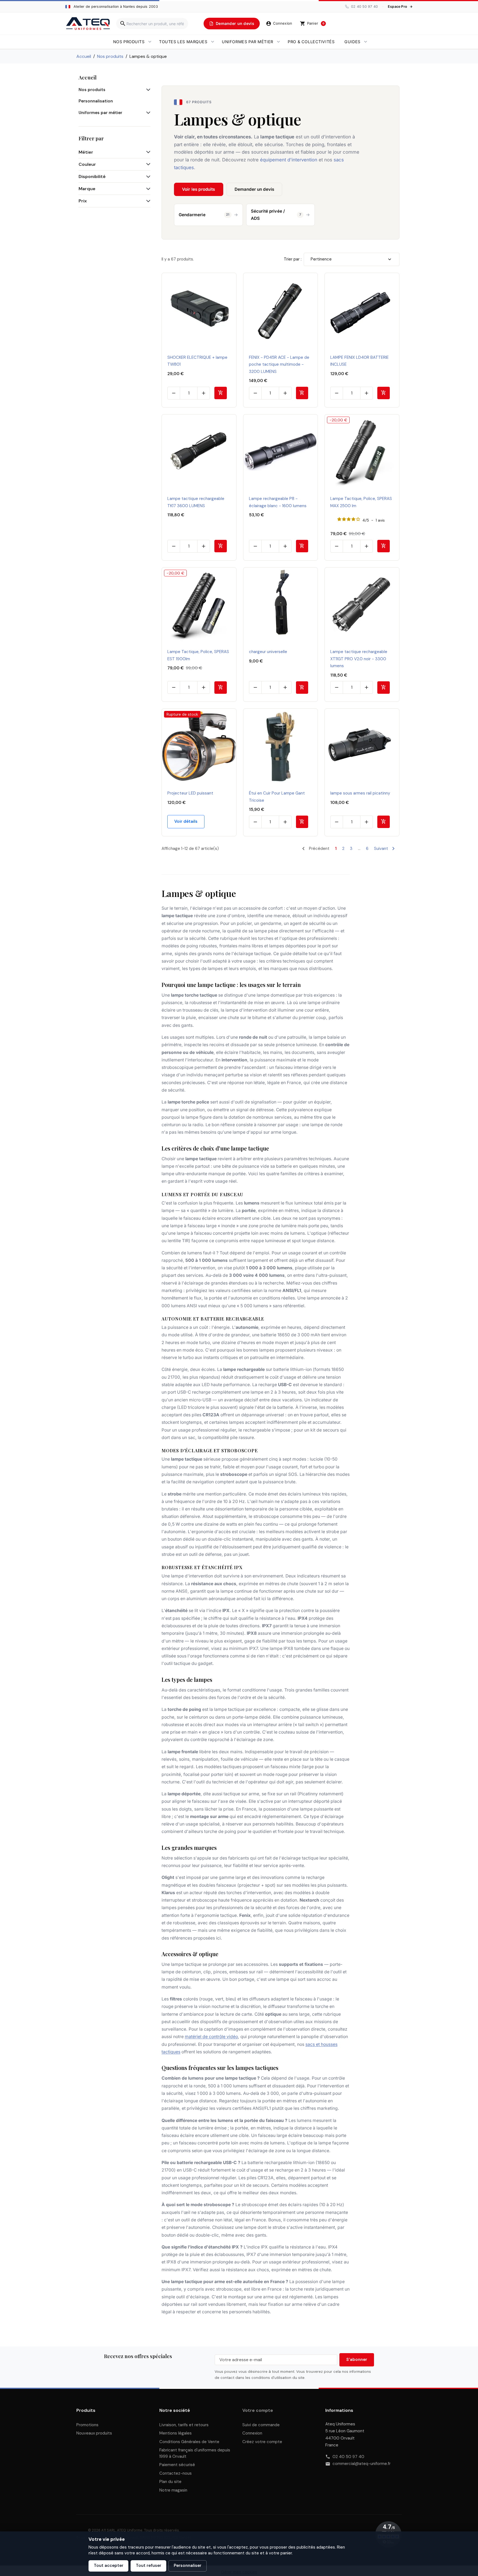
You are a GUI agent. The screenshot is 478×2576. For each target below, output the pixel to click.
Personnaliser (188, 2565)
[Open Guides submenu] (366, 42)
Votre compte (258, 2410)
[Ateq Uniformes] (88, 24)
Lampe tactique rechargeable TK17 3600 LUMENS (196, 502)
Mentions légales (176, 2433)
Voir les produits (199, 189)
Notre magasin (173, 2490)
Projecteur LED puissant (190, 793)
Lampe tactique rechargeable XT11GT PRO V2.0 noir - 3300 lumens (359, 659)
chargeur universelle (268, 652)
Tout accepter (109, 2565)
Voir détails (186, 821)
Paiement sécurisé (177, 2465)
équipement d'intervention (289, 160)
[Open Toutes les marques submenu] (213, 42)
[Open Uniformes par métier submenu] (278, 42)
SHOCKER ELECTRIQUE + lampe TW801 (197, 361)
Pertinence (321, 259)
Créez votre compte (262, 2442)
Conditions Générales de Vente (189, 2442)
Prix (83, 201)
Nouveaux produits (94, 2433)
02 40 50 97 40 (348, 2457)
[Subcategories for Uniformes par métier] (147, 113)
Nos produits (129, 42)
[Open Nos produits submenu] (150, 42)
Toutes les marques (183, 42)
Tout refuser (149, 2565)
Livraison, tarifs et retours (184, 2425)
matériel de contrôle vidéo (211, 2037)
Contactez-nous (176, 2473)
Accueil (88, 77)
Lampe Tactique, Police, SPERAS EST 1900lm (198, 655)
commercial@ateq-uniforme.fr (362, 2464)
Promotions (87, 2425)
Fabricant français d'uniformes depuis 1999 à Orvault (195, 2453)
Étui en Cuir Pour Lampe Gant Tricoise (277, 797)
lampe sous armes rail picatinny (360, 793)
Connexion (252, 2433)
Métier (86, 152)
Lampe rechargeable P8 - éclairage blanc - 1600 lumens (278, 502)
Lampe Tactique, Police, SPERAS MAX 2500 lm (361, 502)
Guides (352, 42)
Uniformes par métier (248, 42)
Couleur (87, 164)
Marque (87, 189)
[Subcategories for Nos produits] (147, 90)
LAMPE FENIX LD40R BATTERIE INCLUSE (359, 361)
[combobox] (152, 24)
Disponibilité (92, 176)
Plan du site (170, 2482)
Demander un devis (254, 189)
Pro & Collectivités (311, 42)
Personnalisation (96, 101)
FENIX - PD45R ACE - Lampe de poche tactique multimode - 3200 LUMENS (279, 364)
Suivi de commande (261, 2425)
